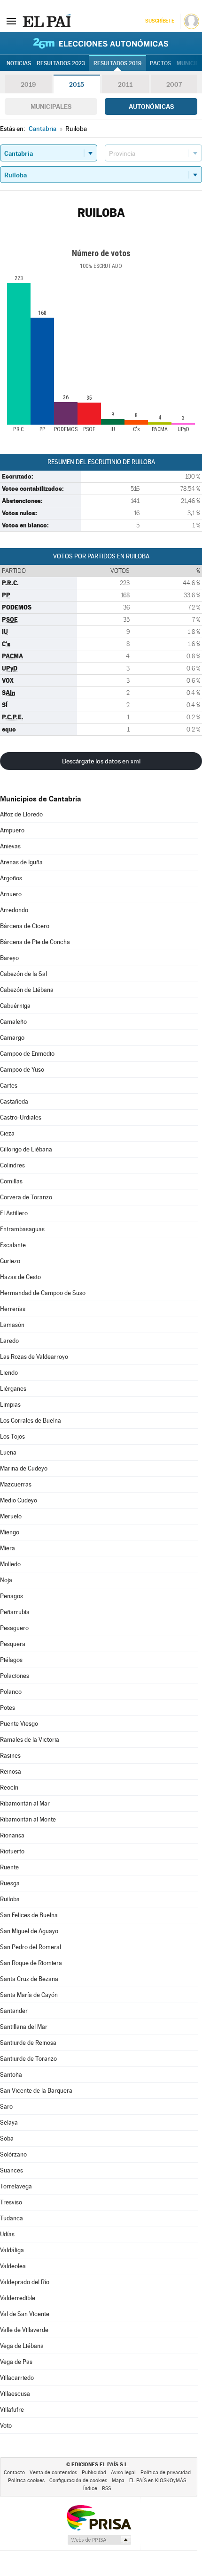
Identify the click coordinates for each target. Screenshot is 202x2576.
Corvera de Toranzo (26, 1197)
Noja (6, 1580)
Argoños (11, 878)
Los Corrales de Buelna (31, 1421)
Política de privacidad (166, 2473)
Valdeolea (13, 2266)
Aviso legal (123, 2473)
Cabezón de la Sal (23, 974)
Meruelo (11, 1516)
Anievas (10, 846)
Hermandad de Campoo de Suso (43, 1293)
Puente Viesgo (19, 1724)
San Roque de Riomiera (31, 1963)
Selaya (9, 2123)
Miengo (10, 1532)
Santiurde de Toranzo (28, 2059)
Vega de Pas (16, 2362)
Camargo (12, 1038)
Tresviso (11, 2202)
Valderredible (18, 2298)
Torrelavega (16, 2186)
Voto (6, 2426)
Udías (7, 2234)
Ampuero (12, 830)
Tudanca (12, 2218)
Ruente (9, 1867)
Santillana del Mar (24, 2027)
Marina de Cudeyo (24, 1468)
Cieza (7, 1133)
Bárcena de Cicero (25, 926)
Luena (8, 1452)
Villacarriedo (17, 2378)
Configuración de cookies (78, 2481)
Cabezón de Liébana (27, 990)
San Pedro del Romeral (31, 1947)
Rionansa (12, 1835)
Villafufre (12, 2410)
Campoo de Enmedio (27, 1054)
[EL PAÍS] (47, 21)
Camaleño (13, 1022)
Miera (8, 1548)
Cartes (9, 1086)
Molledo (10, 1564)
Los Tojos (12, 1437)
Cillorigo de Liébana (26, 1149)
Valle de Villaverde (24, 2330)
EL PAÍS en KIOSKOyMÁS (158, 2481)
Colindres (12, 1165)
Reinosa (11, 1772)
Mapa (118, 2481)
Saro (6, 2107)
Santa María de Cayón (29, 1995)
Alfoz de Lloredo (21, 814)
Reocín (9, 1787)
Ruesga (10, 1883)
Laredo (9, 1341)
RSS (106, 2488)
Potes (8, 1708)
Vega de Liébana (22, 2346)
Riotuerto (12, 1851)
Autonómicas (151, 107)
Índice (90, 2488)
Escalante (13, 1245)
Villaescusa (15, 2394)
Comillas (11, 1181)
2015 (77, 84)
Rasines (10, 1756)
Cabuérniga (15, 1006)
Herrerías (13, 1309)
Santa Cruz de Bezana (29, 1979)
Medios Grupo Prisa (99, 2540)
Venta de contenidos (53, 2473)
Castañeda (14, 1101)
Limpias (10, 1405)
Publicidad (94, 2473)
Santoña (11, 2075)
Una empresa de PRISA (99, 2517)
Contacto (14, 2473)
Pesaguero (14, 1628)
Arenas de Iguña (21, 862)
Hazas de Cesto (20, 1277)
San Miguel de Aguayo (29, 1931)
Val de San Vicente (25, 2314)
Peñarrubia (15, 1612)
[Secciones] (11, 21)
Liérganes (13, 1389)
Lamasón (12, 1325)
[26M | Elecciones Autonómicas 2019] (101, 43)
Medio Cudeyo (19, 1500)
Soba (7, 2138)
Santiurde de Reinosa (28, 2043)
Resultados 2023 (61, 63)
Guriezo (10, 1261)
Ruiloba (10, 1899)
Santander (14, 2011)
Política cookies (26, 2481)
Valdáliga (12, 2250)
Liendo (9, 1373)
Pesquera (13, 1644)
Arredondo (14, 910)
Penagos (12, 1596)
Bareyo (9, 958)
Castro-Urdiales (21, 1117)
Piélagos (11, 1660)
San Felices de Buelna (29, 1915)
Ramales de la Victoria (30, 1740)
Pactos (160, 63)
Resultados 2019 (117, 63)
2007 (174, 84)
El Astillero (14, 1213)
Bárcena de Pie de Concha (35, 942)
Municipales (51, 107)
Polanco (11, 1692)
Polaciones (15, 1676)
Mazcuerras (16, 1484)
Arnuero (11, 894)
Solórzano (13, 2154)
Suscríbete (159, 21)
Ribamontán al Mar (25, 1803)
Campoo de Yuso (22, 1070)
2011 (125, 84)
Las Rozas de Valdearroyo (34, 1357)
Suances (12, 2170)
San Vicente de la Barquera (36, 2091)
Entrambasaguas (22, 1229)
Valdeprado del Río (25, 2282)
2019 (28, 84)
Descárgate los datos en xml (101, 761)
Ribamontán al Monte (28, 1819)
